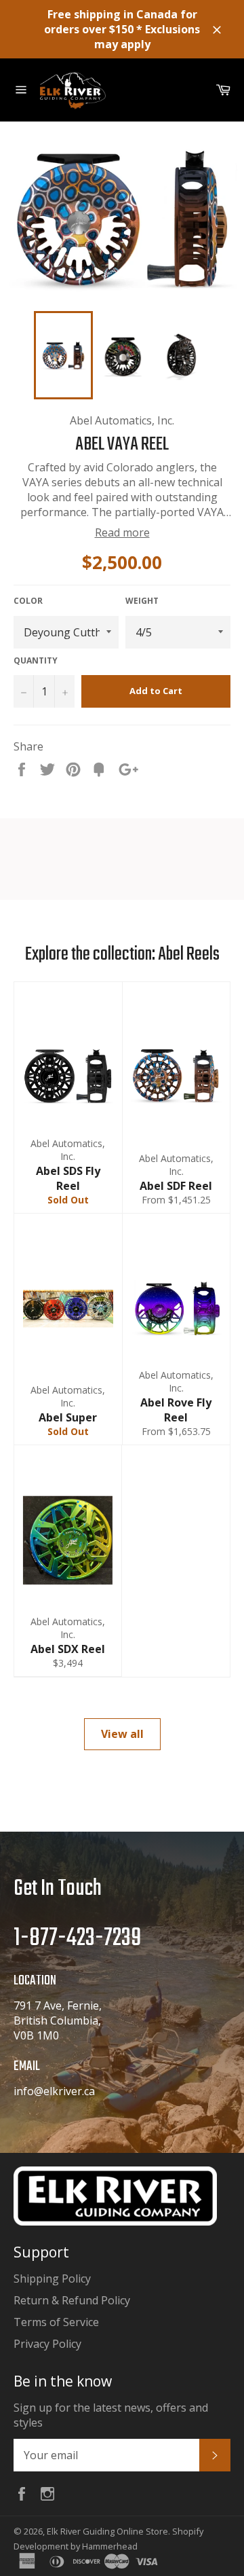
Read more (122, 532)
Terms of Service (56, 2322)
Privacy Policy (47, 2344)
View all (122, 1734)
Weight (142, 601)
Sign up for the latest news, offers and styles (111, 2415)
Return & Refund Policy (72, 2300)
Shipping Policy (52, 2279)
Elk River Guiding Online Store (107, 2531)
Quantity (36, 661)
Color (28, 601)
